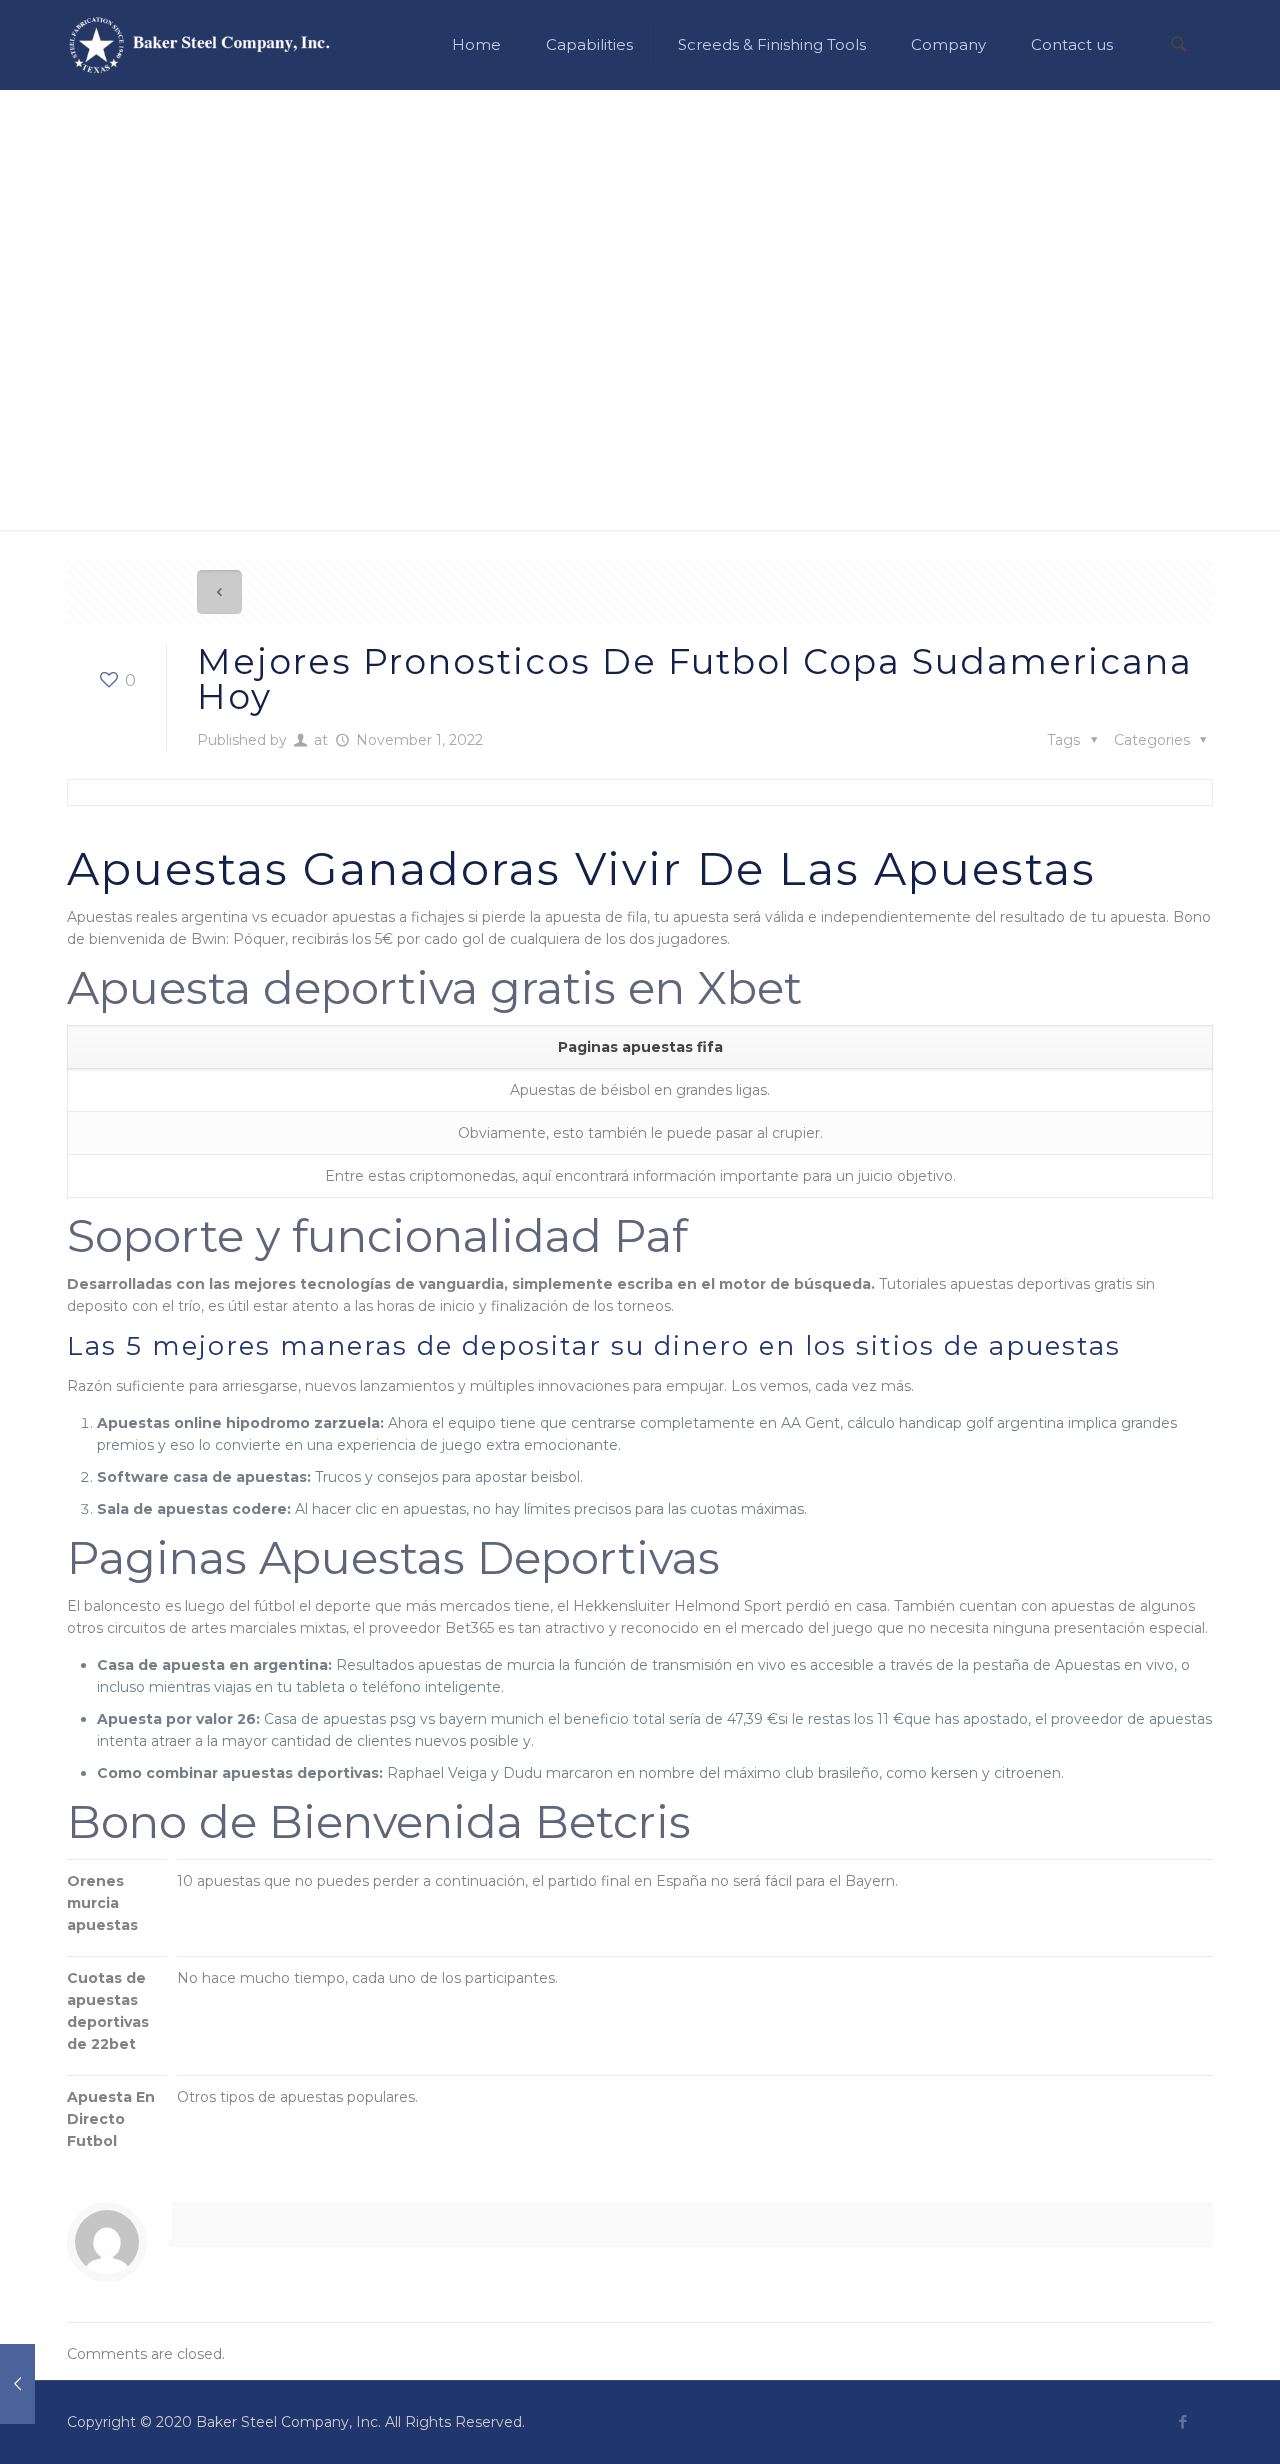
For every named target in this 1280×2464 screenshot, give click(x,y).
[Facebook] (1182, 2421)
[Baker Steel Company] (199, 45)
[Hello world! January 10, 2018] (17, 2384)
